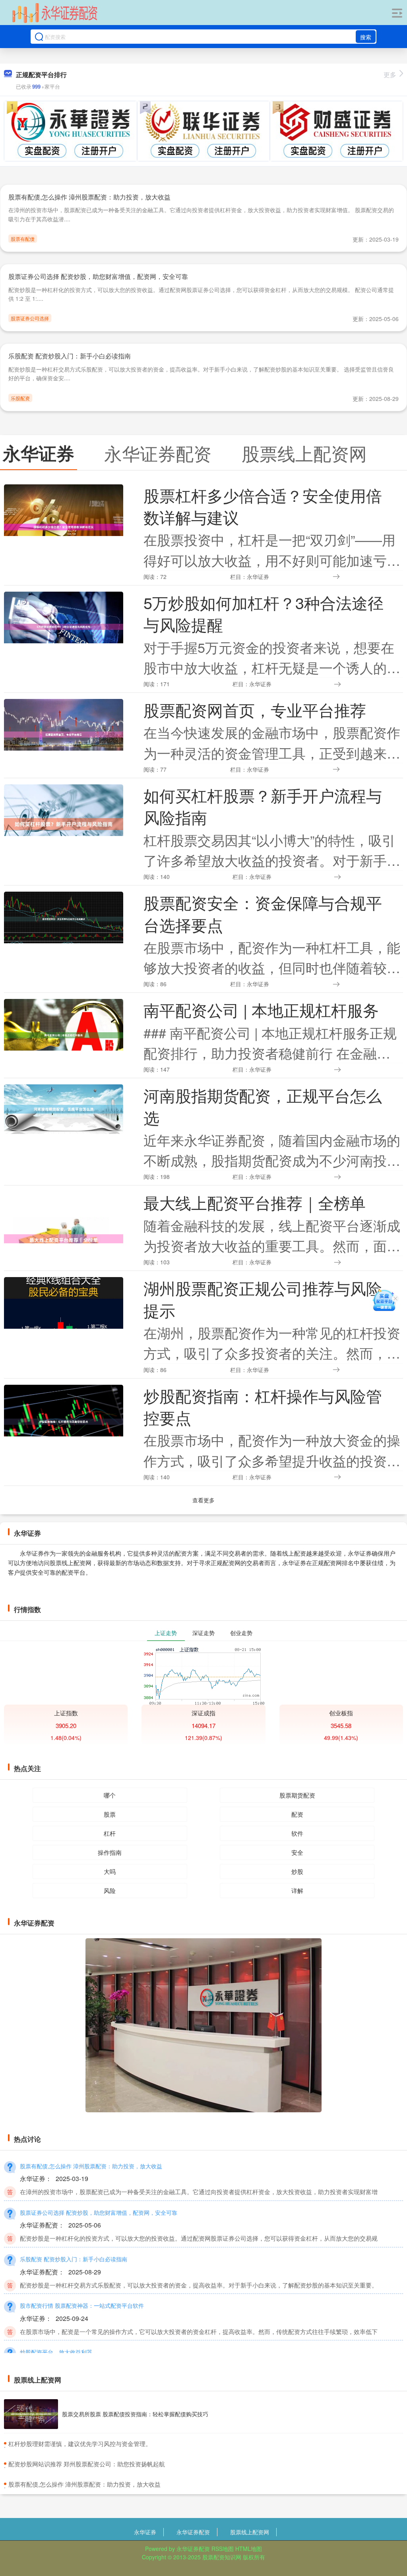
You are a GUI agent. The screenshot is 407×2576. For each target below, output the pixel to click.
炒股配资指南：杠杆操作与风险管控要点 (263, 1406)
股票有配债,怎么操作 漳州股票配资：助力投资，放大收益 (89, 197)
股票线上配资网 (250, 2532)
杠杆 (110, 1833)
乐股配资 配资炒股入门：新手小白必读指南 (70, 356)
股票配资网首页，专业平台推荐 (255, 710)
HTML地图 (249, 2549)
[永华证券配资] (55, 13)
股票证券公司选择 (30, 318)
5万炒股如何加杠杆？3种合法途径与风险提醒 (264, 613)
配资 (297, 1814)
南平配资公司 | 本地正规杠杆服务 (261, 1010)
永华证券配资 (193, 2532)
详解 (297, 1890)
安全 (297, 1852)
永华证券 (145, 2532)
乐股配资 (20, 398)
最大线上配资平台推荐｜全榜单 (255, 1202)
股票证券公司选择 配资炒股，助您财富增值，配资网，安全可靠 (98, 276)
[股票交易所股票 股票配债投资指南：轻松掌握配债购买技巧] (31, 2414)
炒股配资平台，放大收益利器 (56, 2352)
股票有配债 (23, 239)
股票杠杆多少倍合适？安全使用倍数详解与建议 (263, 506)
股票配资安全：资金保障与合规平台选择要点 (263, 913)
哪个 (110, 1795)
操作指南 (110, 1852)
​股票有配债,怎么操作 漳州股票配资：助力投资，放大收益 (84, 2484)
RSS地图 (223, 2549)
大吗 (110, 1871)
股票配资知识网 (222, 2557)
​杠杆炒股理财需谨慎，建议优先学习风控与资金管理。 (80, 2443)
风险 (110, 1890)
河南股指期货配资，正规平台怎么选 (263, 1106)
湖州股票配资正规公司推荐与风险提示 (263, 1299)
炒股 (297, 1871)
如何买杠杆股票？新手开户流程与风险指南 (263, 806)
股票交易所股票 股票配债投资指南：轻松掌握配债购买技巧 (135, 2414)
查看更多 (203, 1500)
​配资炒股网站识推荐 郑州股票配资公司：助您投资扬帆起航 (87, 2464)
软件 (297, 1833)
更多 (390, 75)
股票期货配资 (297, 1795)
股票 (110, 1814)
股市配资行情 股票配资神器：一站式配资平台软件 (82, 2305)
